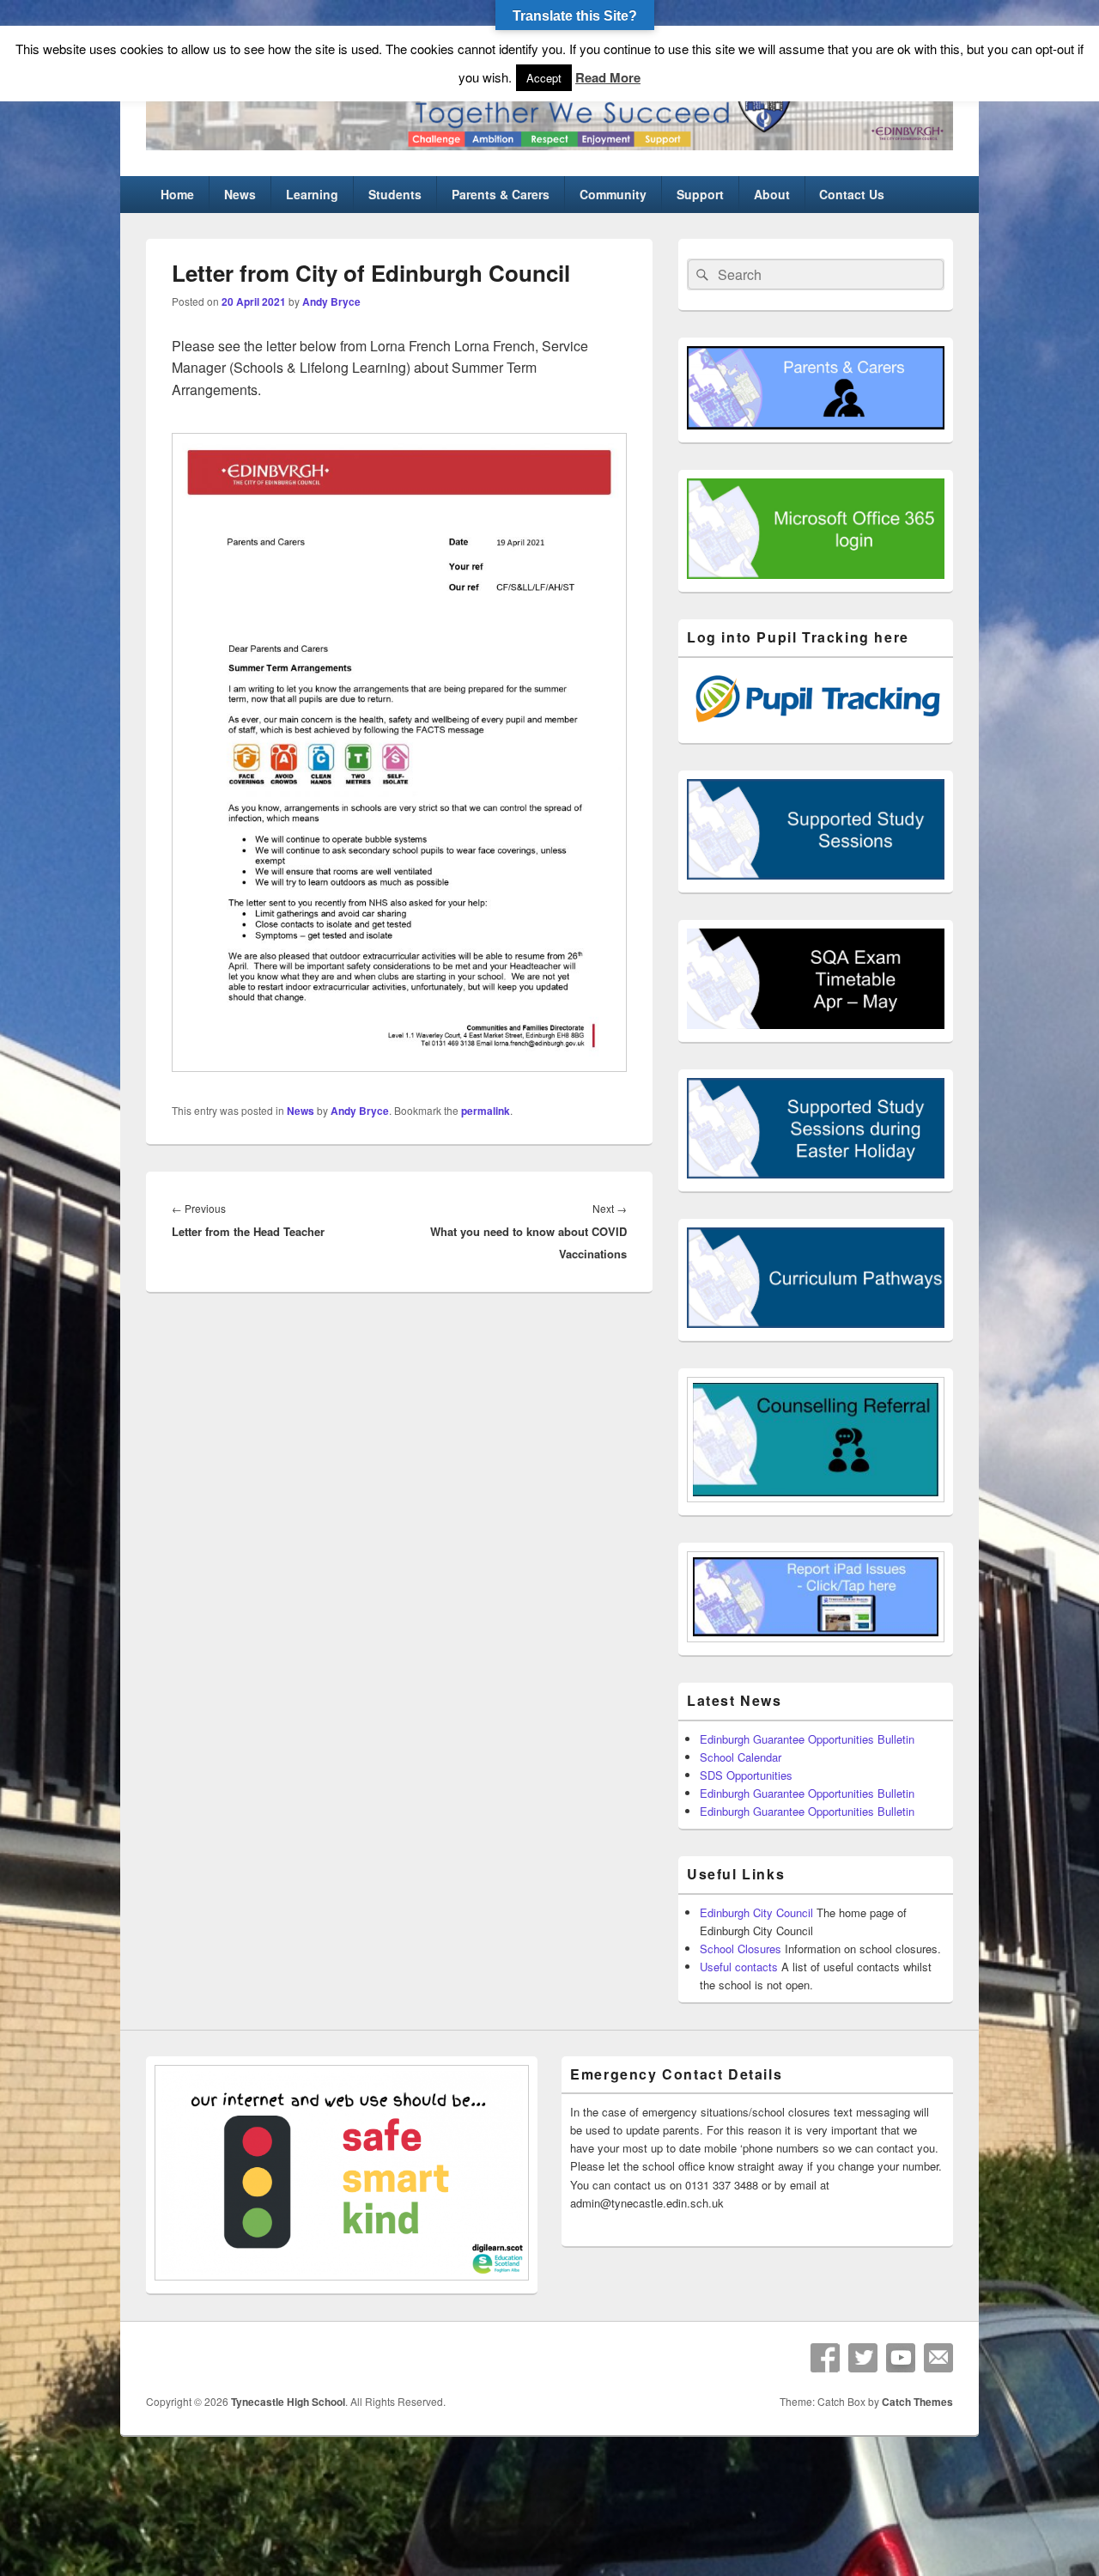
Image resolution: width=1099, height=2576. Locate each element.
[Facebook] (825, 2358)
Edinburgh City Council (756, 1912)
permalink (486, 1111)
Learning (312, 194)
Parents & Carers (501, 194)
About (772, 194)
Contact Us (852, 194)
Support (700, 194)
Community (613, 194)
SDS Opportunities (746, 1775)
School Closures (741, 1949)
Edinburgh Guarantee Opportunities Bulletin (807, 1739)
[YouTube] (901, 2358)
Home (177, 194)
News (240, 194)
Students (395, 194)
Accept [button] (544, 78)
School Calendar (741, 1757)
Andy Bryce (331, 301)
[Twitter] (863, 2358)
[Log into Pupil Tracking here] (816, 725)
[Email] (938, 2358)
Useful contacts (739, 1967)
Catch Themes (917, 2402)
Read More (608, 77)
